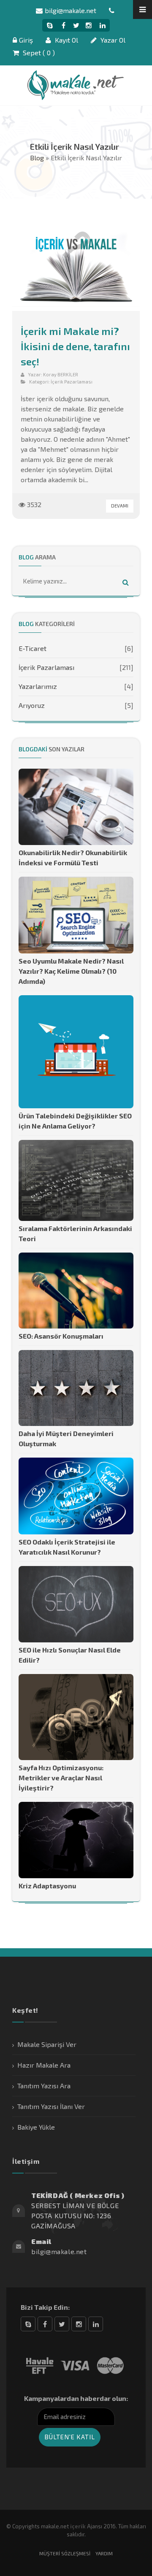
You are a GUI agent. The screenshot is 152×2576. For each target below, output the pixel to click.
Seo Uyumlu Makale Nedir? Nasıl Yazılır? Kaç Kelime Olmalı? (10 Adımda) (71, 971)
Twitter (62, 2324)
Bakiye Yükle (36, 2127)
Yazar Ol (112, 40)
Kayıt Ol (66, 40)
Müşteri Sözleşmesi (65, 2553)
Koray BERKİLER (61, 374)
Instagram (79, 2324)
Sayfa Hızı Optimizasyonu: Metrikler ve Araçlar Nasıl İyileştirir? (61, 1778)
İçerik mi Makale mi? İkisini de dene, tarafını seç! (75, 346)
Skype (28, 2324)
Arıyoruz (32, 705)
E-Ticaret (33, 648)
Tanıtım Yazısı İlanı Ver (51, 2106)
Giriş (26, 40)
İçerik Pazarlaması (72, 382)
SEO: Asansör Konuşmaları (61, 1336)
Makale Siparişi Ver (47, 2044)
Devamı (120, 506)
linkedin (96, 2324)
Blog (37, 158)
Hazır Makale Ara (44, 2065)
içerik (78, 2526)
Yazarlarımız (38, 686)
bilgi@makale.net (71, 10)
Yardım (104, 2553)
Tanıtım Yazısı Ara (44, 2086)
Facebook (45, 2324)
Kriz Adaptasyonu (47, 1886)
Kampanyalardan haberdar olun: (76, 2398)
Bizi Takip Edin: (45, 2307)
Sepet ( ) (38, 53)
